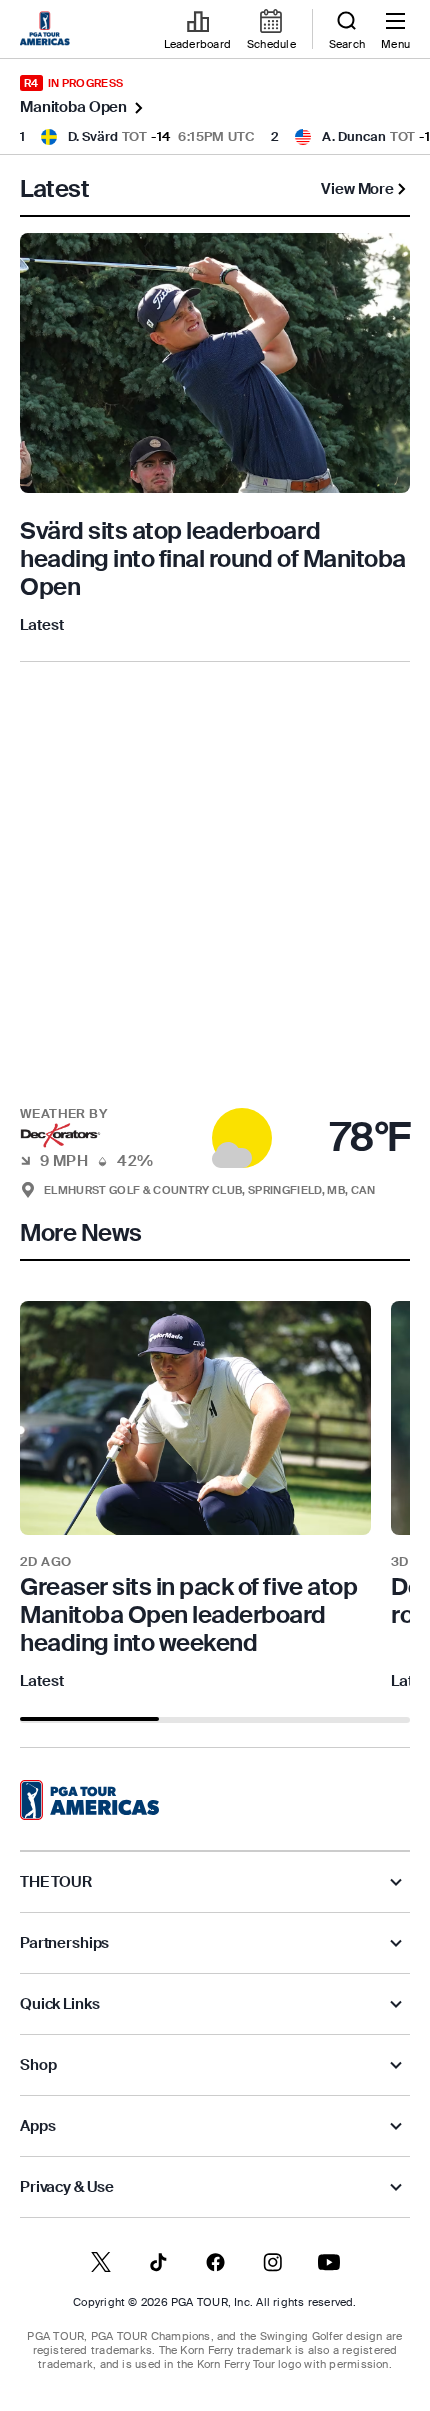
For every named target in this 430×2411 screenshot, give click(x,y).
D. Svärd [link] (93, 136)
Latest (42, 625)
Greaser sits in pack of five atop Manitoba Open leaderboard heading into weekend (188, 1614)
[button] (215, 1126)
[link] (48, 30)
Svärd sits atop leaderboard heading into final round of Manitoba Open (213, 558)
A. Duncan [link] (354, 136)
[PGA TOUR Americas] (89, 1800)
